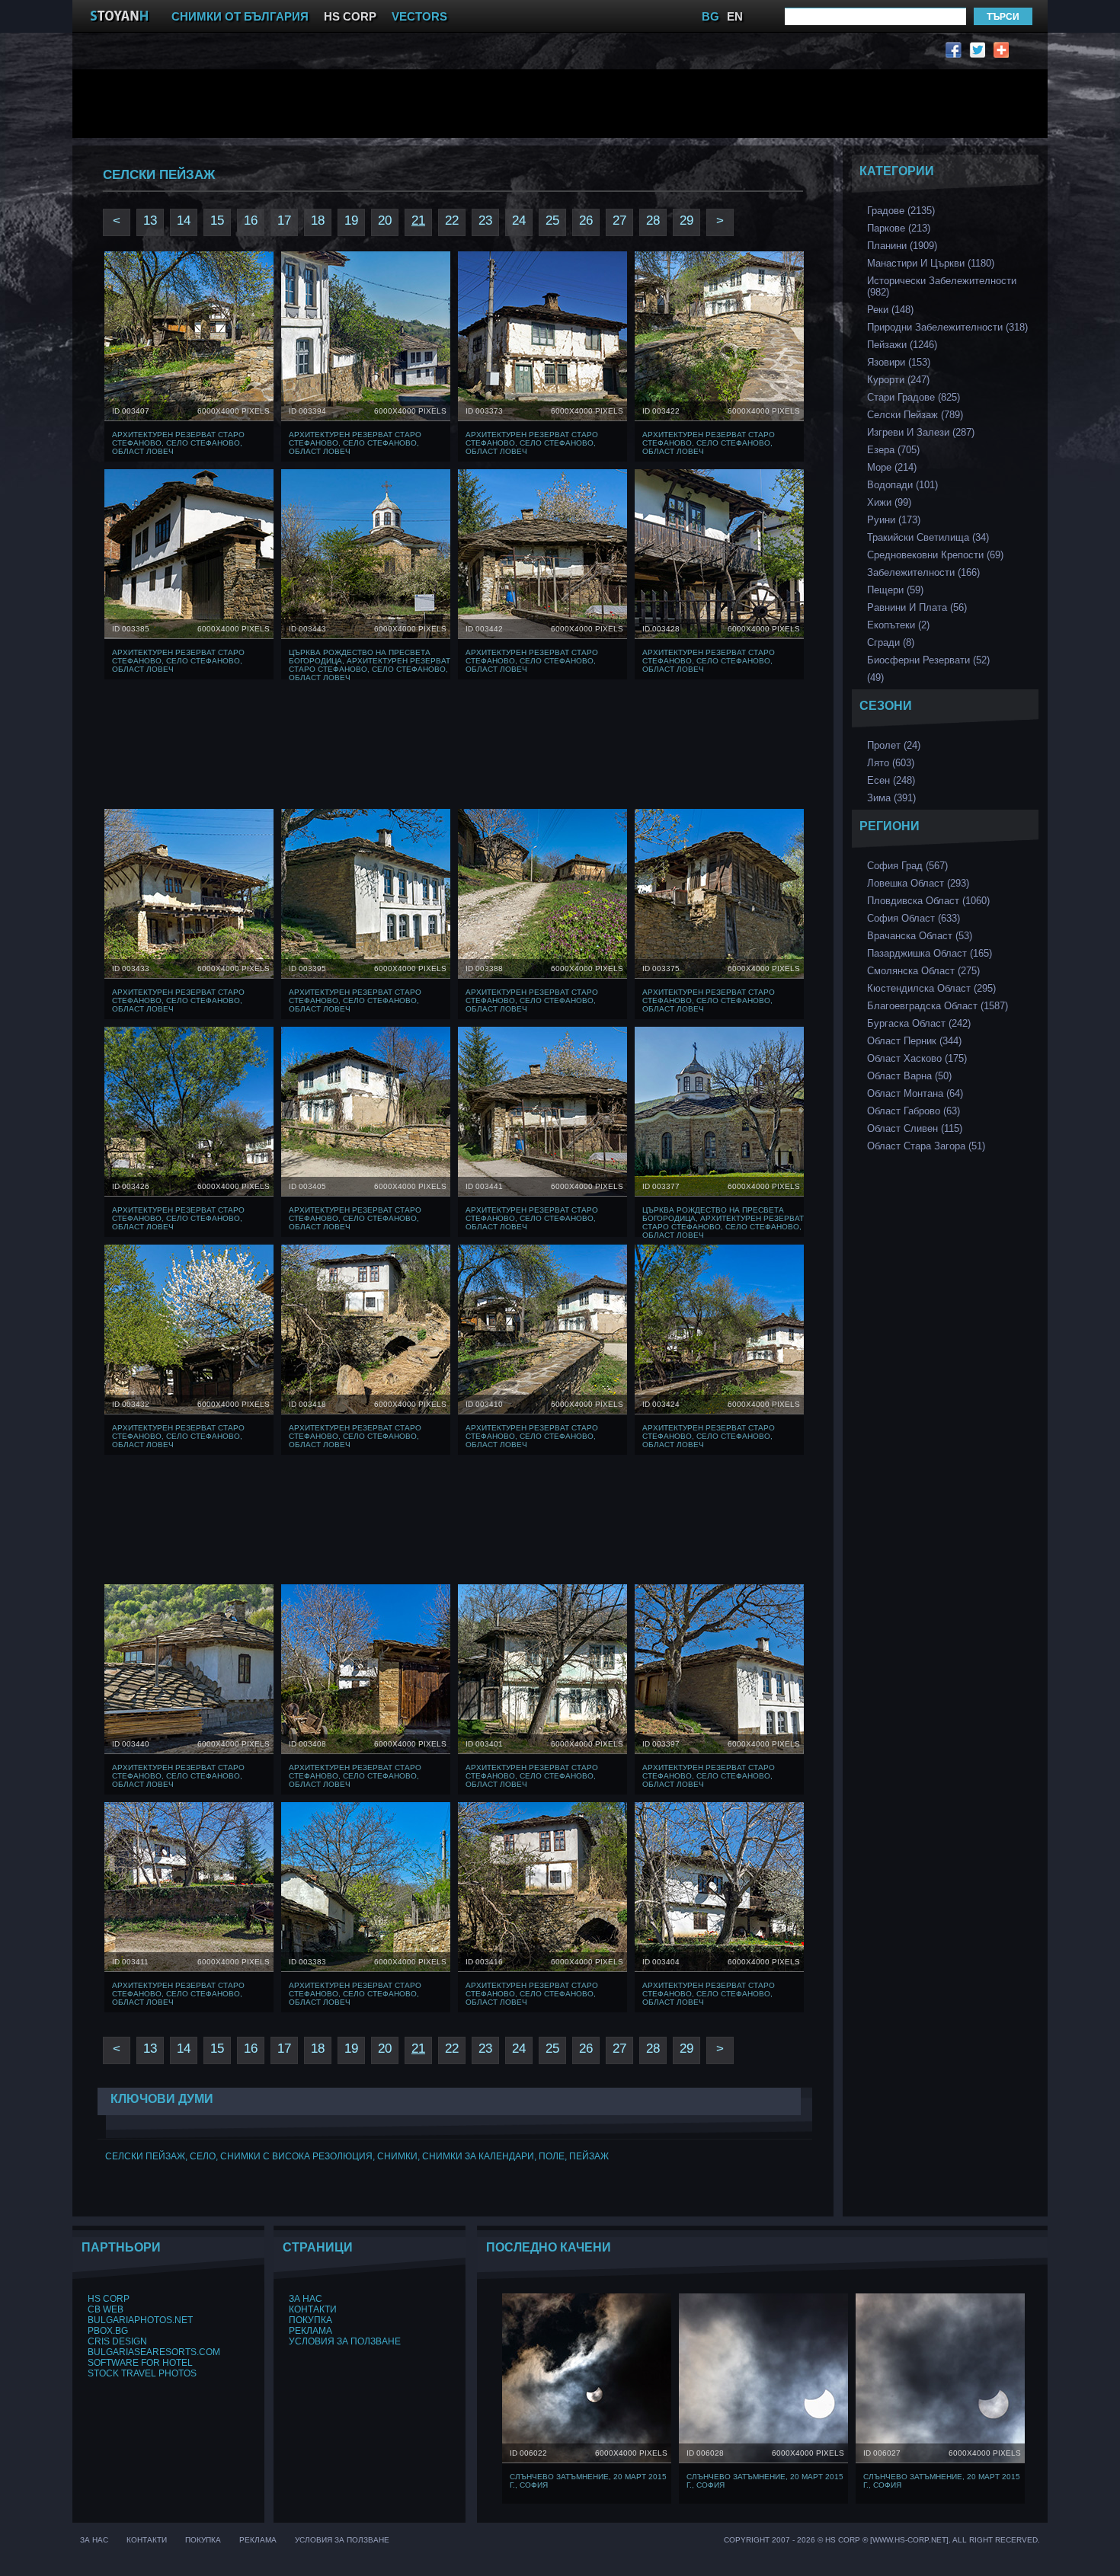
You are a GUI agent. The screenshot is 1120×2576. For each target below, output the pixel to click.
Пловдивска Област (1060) (928, 901)
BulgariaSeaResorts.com (154, 2352)
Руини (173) (894, 520)
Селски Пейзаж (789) (915, 415)
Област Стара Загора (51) (926, 1146)
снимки (397, 2156)
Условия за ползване (345, 2341)
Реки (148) (890, 310)
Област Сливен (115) (915, 1128)
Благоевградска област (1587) (938, 1006)
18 (318, 221)
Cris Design (117, 2341)
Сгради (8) (891, 642)
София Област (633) (914, 918)
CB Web (106, 2309)
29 (686, 221)
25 (552, 221)
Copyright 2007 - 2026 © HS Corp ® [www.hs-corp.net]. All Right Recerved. (882, 2540)
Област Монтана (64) (915, 1093)
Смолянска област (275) (923, 971)
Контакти (313, 2309)
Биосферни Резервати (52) (928, 660)
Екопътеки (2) (898, 625)
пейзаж (589, 2156)
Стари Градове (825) (914, 397)
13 (150, 221)
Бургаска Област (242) (919, 1023)
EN (735, 16)
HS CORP (350, 16)
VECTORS (419, 16)
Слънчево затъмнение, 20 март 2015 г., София (588, 2481)
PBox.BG (108, 2331)
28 (653, 221)
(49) (875, 678)
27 (619, 221)
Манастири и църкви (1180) (931, 263)
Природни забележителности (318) (947, 327)
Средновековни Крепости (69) (935, 555)
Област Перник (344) (914, 1041)
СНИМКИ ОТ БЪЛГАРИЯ (240, 16)
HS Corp (109, 2299)
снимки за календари (478, 2156)
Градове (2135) (901, 211)
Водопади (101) (902, 485)
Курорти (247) (898, 380)
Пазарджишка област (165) (930, 953)
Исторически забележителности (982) (942, 286)
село (203, 2156)
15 (217, 221)
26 (586, 221)
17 (284, 221)
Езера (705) (893, 450)
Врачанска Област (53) (920, 936)
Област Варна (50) (909, 1076)
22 (452, 221)
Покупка (310, 2320)
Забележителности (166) (923, 572)
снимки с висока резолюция (296, 2156)
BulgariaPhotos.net (140, 2320)
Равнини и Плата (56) (917, 607)
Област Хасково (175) (917, 1058)
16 (251, 221)
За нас (306, 2299)
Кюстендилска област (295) (931, 988)
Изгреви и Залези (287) (921, 432)
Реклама (310, 2331)
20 (385, 221)
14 (184, 221)
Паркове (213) (899, 228)
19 (351, 221)
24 (519, 221)
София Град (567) (907, 866)
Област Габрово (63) (914, 1111)
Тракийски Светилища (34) (928, 537)
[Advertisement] (457, 104)
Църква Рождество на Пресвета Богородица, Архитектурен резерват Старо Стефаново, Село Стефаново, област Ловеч (370, 665)
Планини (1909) (902, 246)
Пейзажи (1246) (902, 345)
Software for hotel (140, 2363)
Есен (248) (891, 780)
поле (552, 2156)
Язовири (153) (899, 362)
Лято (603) (891, 763)
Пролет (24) (894, 745)
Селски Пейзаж (145, 2156)
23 (485, 221)
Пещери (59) (895, 590)
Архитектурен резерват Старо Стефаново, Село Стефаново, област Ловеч (178, 443)
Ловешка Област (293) (918, 883)
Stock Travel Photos (142, 2373)
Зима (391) (891, 798)
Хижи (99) (889, 502)
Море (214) (892, 467)
